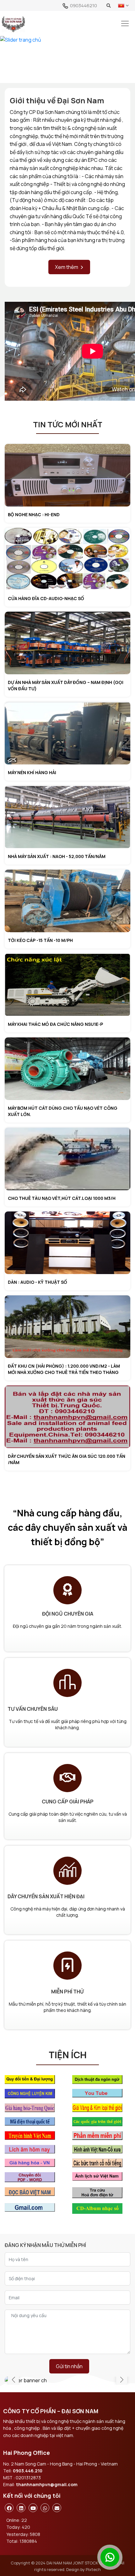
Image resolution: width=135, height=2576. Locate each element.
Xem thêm (67, 267)
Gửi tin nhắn (69, 2366)
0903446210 (84, 5)
